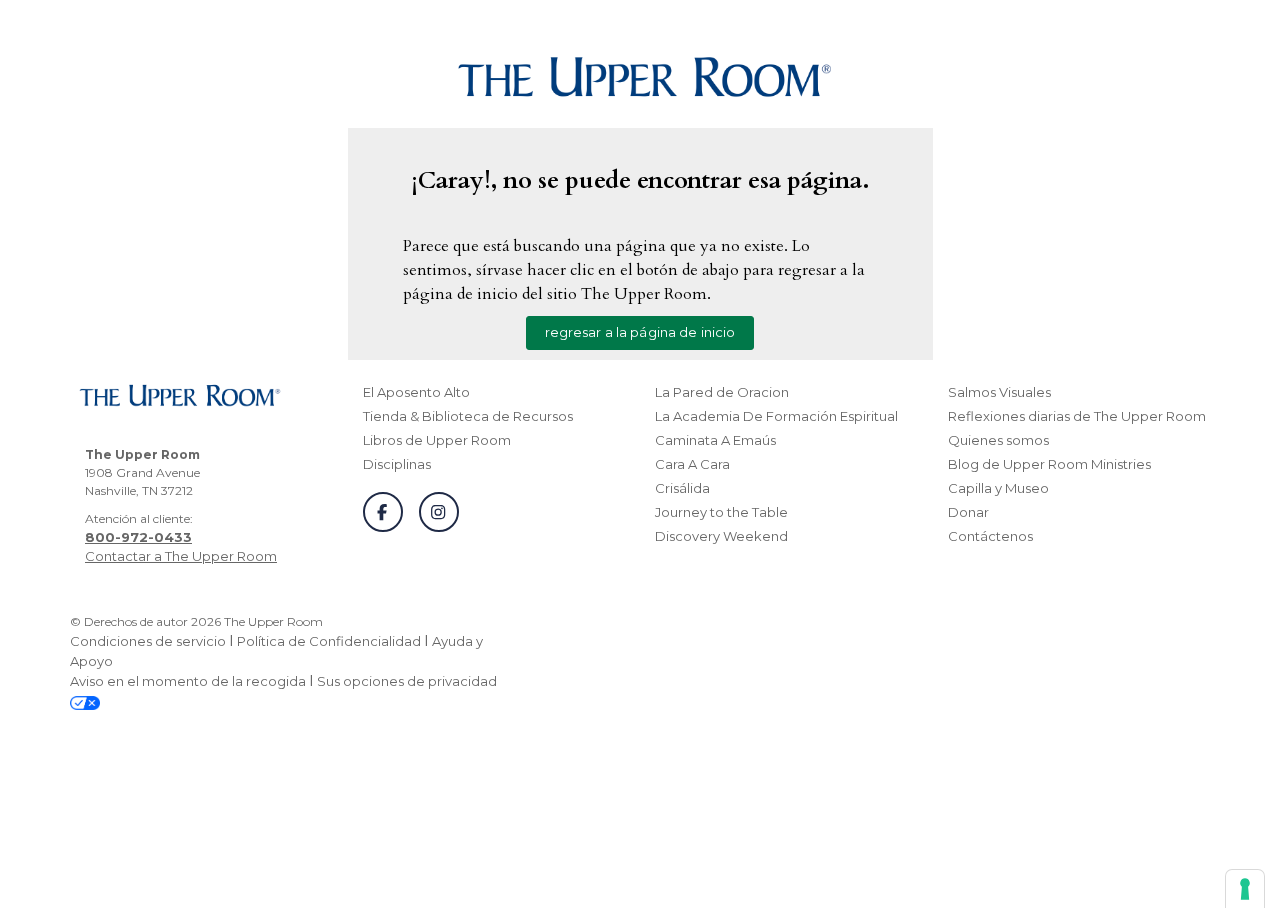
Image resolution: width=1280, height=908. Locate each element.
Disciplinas (397, 464)
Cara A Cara (692, 464)
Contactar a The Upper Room (181, 556)
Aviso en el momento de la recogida (188, 681)
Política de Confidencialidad (329, 641)
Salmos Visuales (999, 392)
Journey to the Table (721, 512)
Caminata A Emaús (715, 440)
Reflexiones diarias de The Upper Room (1077, 416)
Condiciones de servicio (148, 641)
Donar (968, 512)
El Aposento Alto (416, 392)
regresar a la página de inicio (640, 332)
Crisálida (682, 488)
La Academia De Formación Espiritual (776, 416)
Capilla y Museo (998, 488)
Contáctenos (990, 536)
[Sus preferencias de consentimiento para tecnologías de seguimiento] (1245, 889)
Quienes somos (998, 440)
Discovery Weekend (721, 536)
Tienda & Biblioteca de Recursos (468, 416)
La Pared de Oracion (722, 392)
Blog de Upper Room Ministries (1049, 464)
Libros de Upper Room (437, 440)
